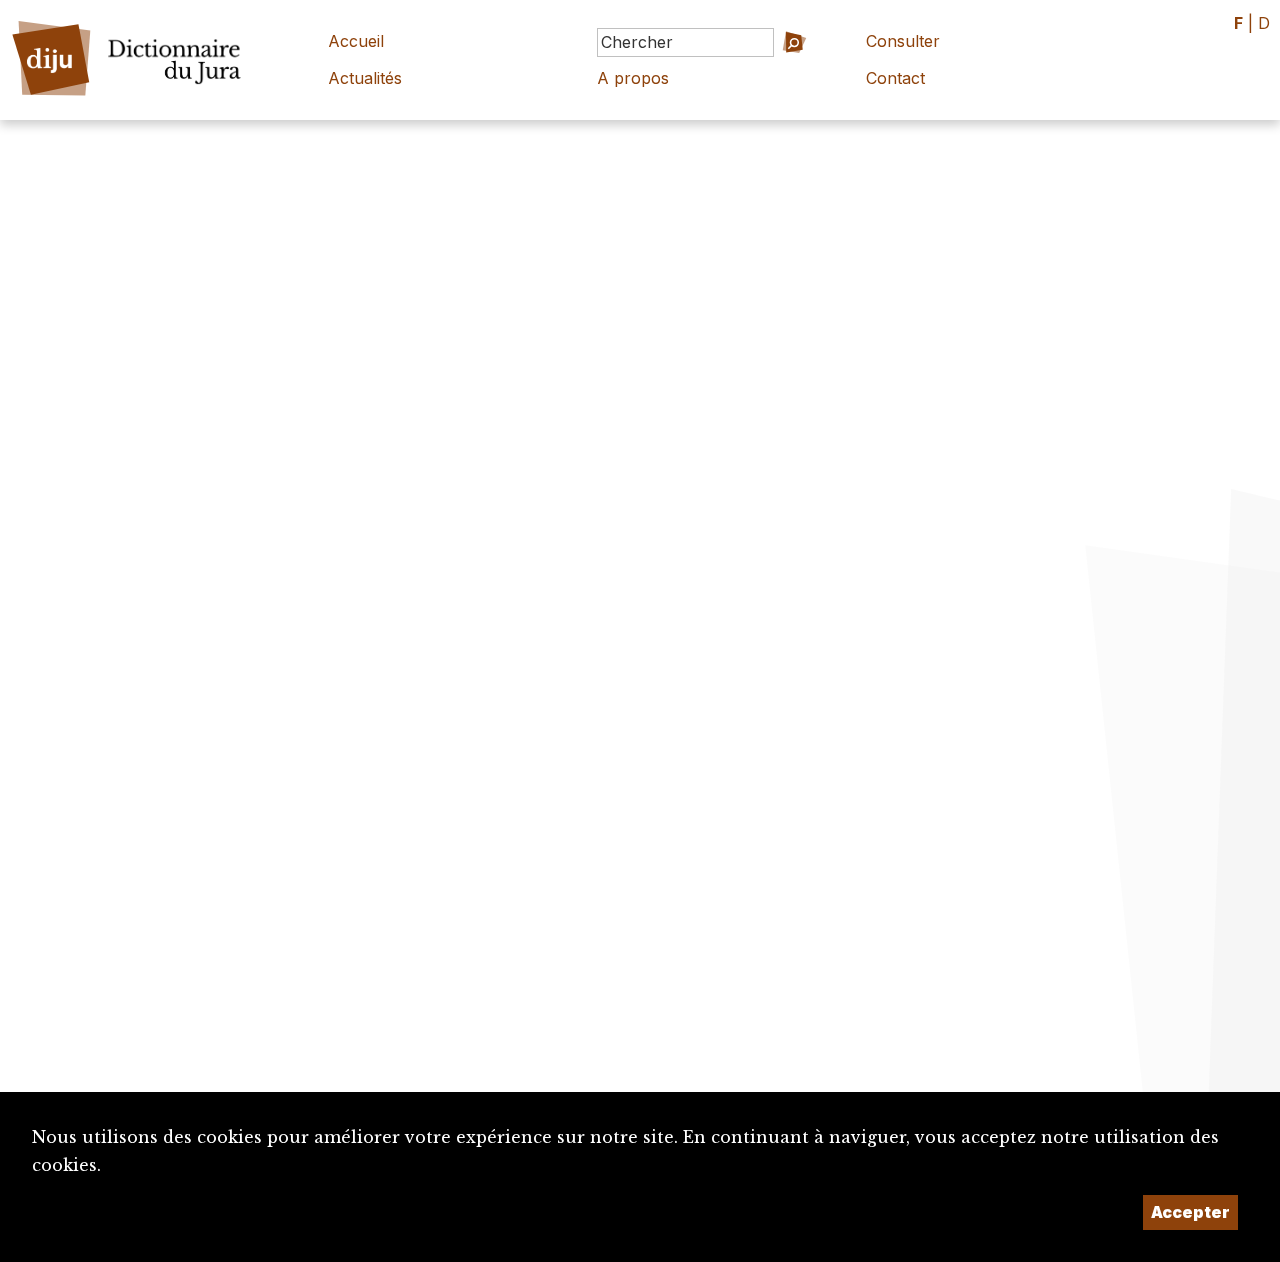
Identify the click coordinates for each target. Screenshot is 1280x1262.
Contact (895, 78)
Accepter (1190, 1212)
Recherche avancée (761, 70)
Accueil (356, 41)
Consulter (903, 41)
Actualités (365, 78)
